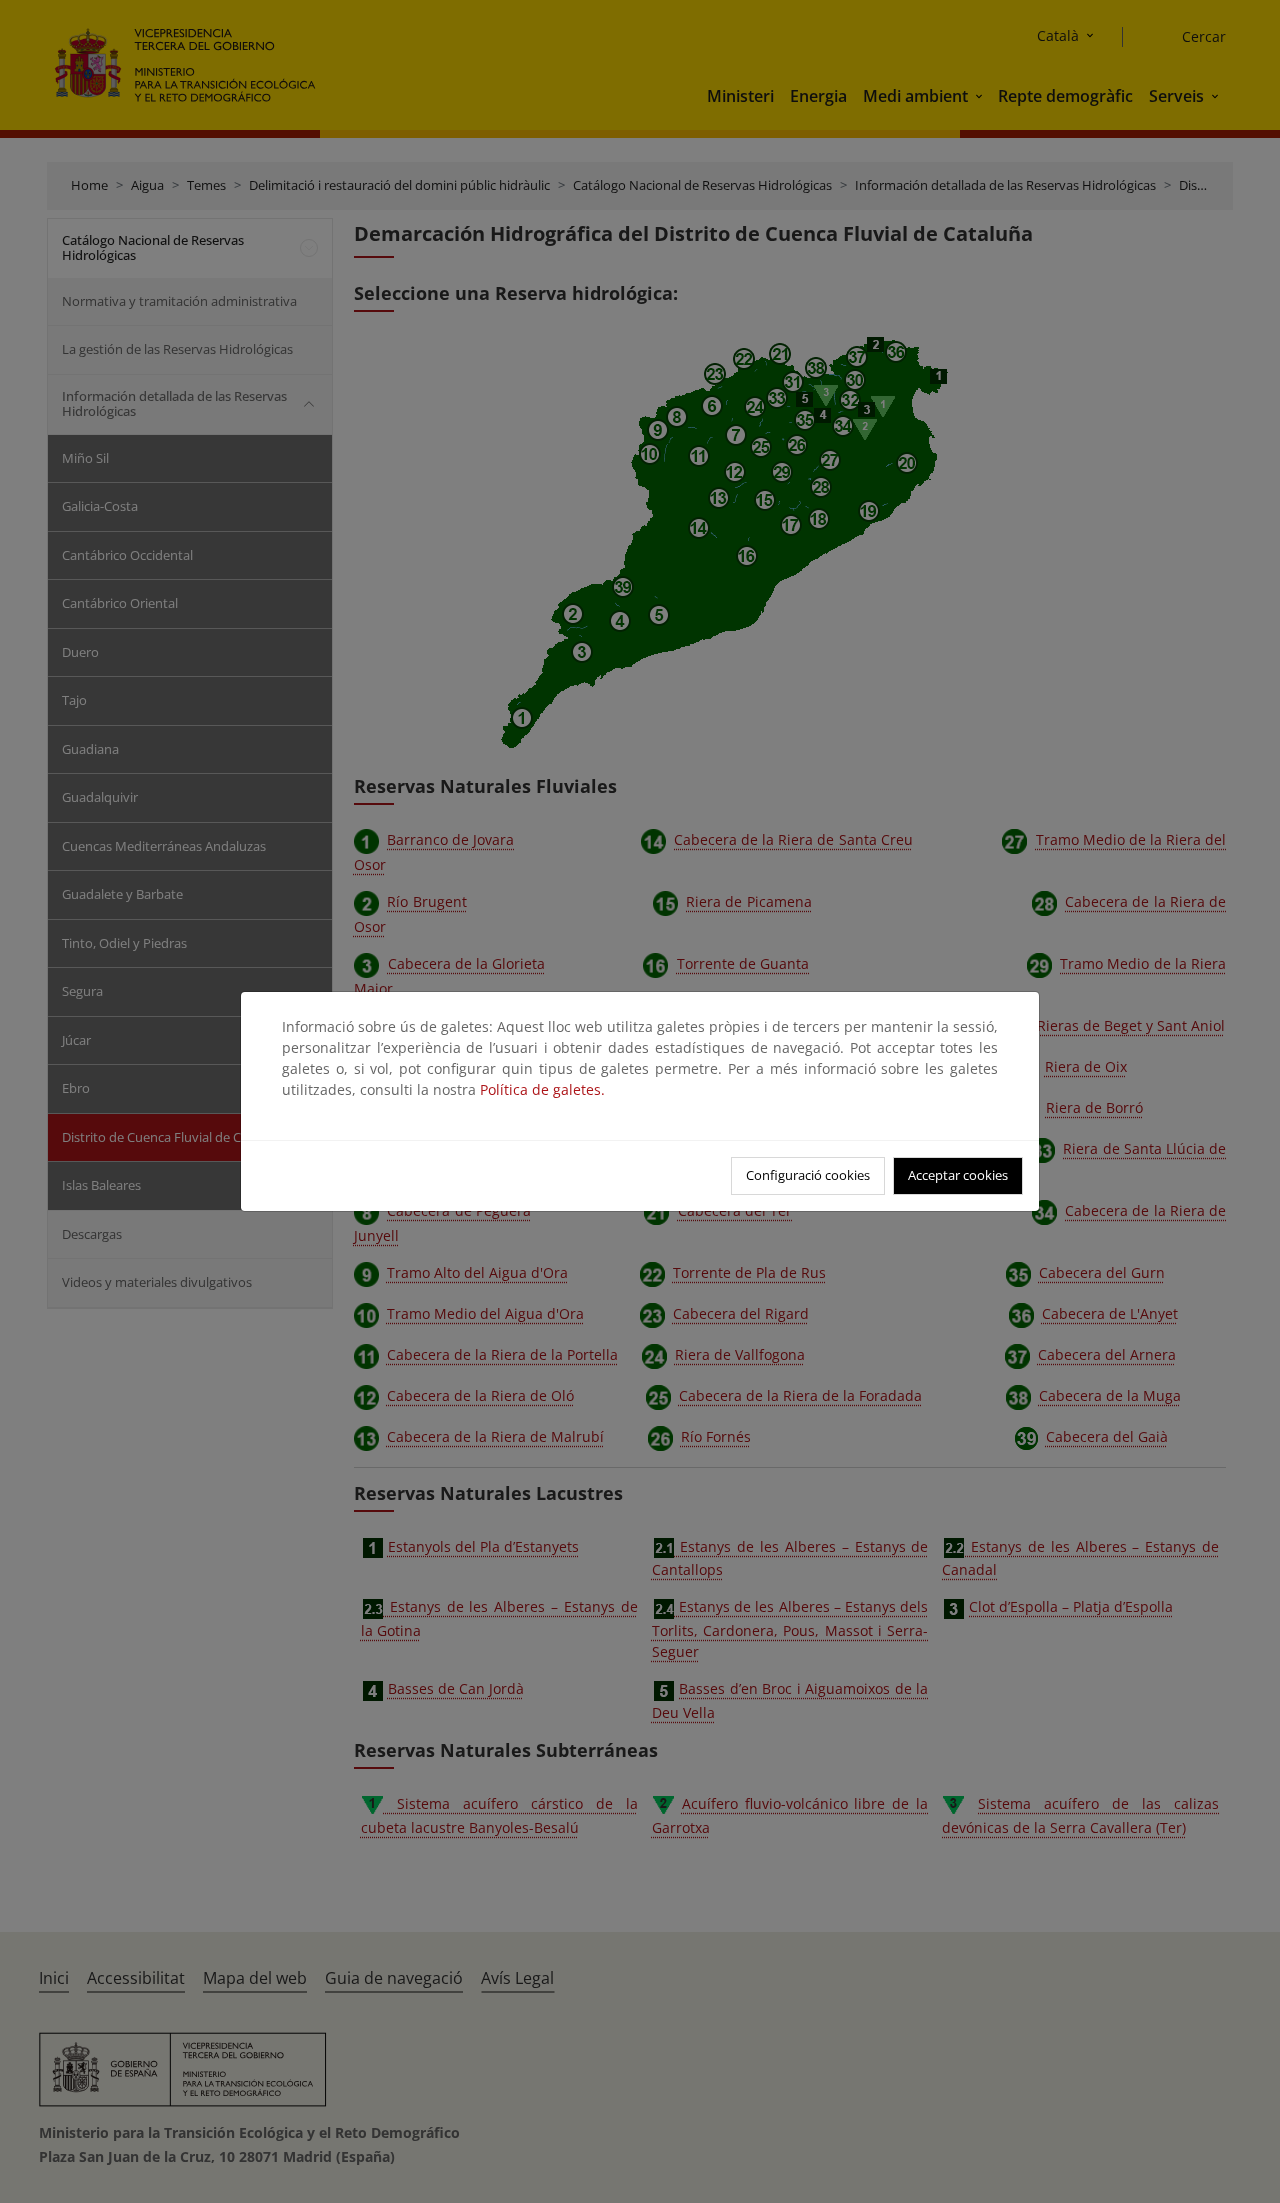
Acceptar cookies (958, 1175)
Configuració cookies (808, 1175)
